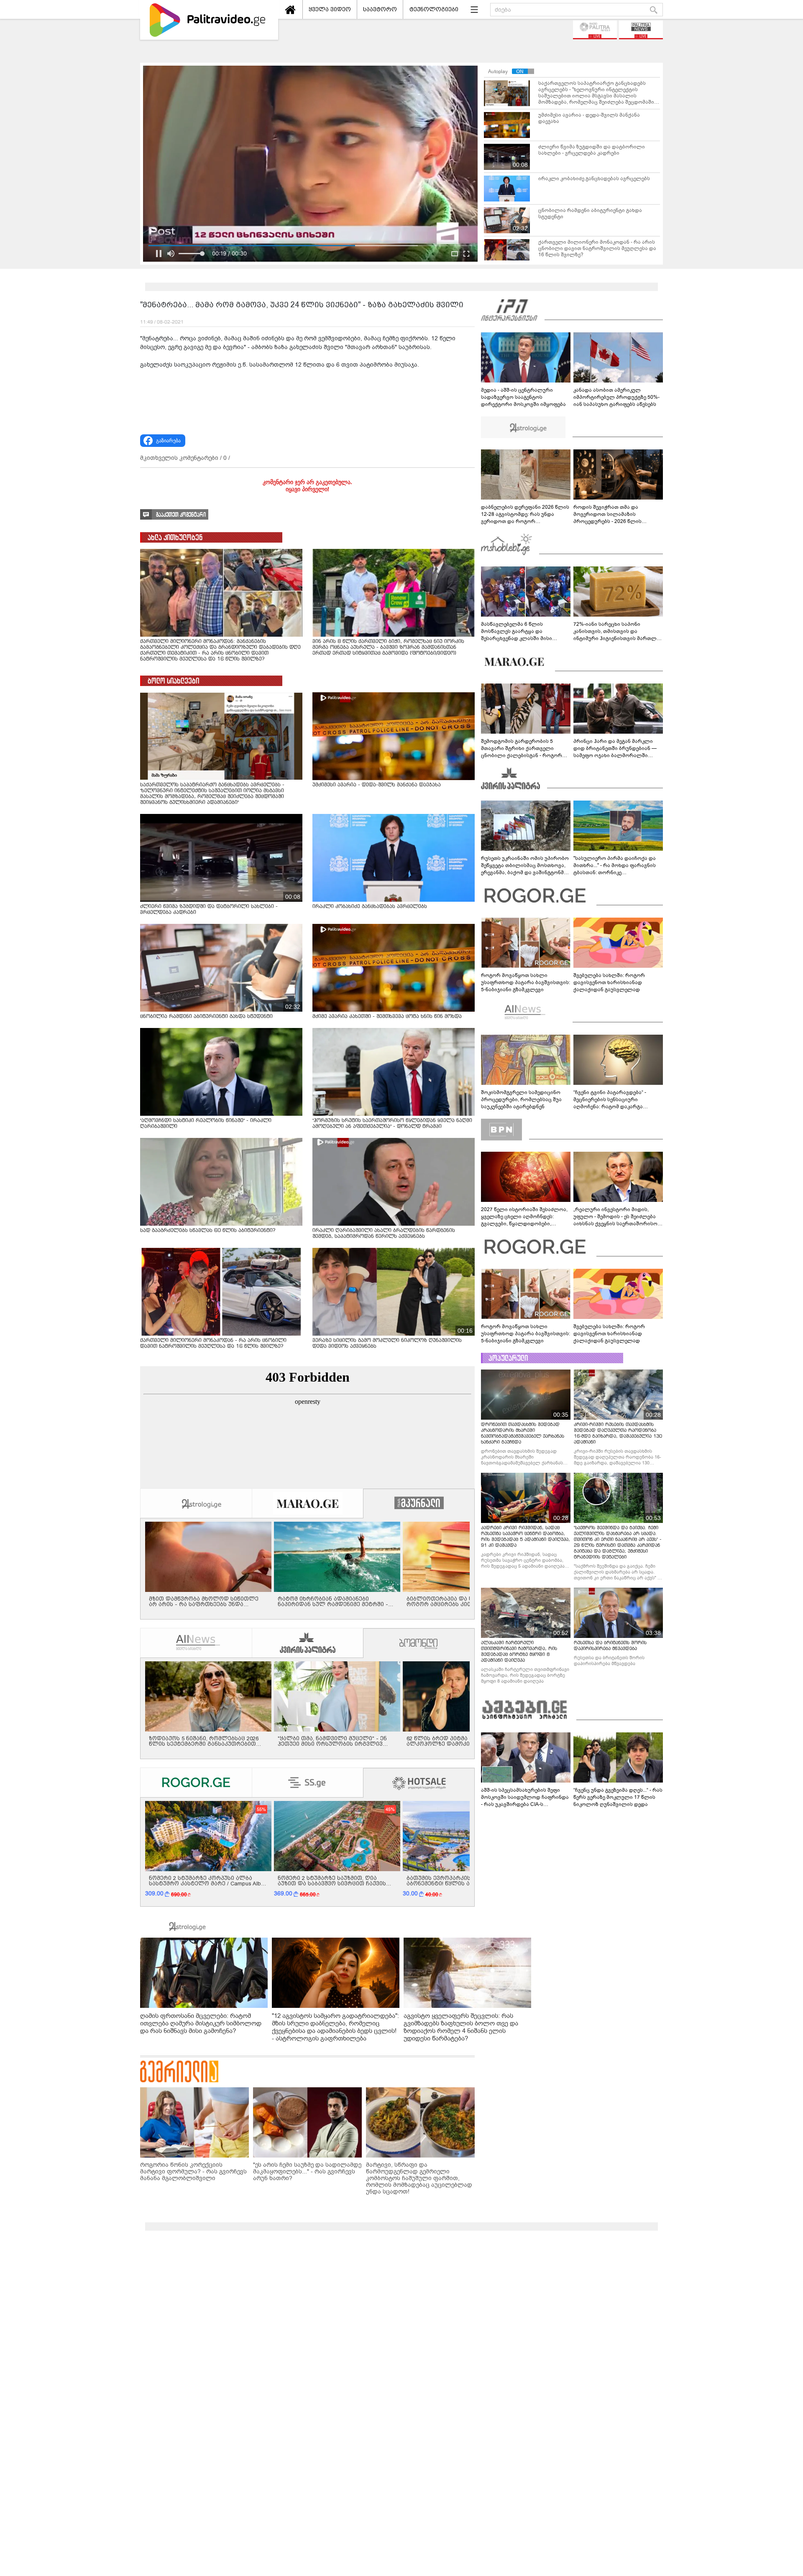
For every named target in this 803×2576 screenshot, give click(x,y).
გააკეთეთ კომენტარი (181, 515)
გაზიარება (168, 441)
